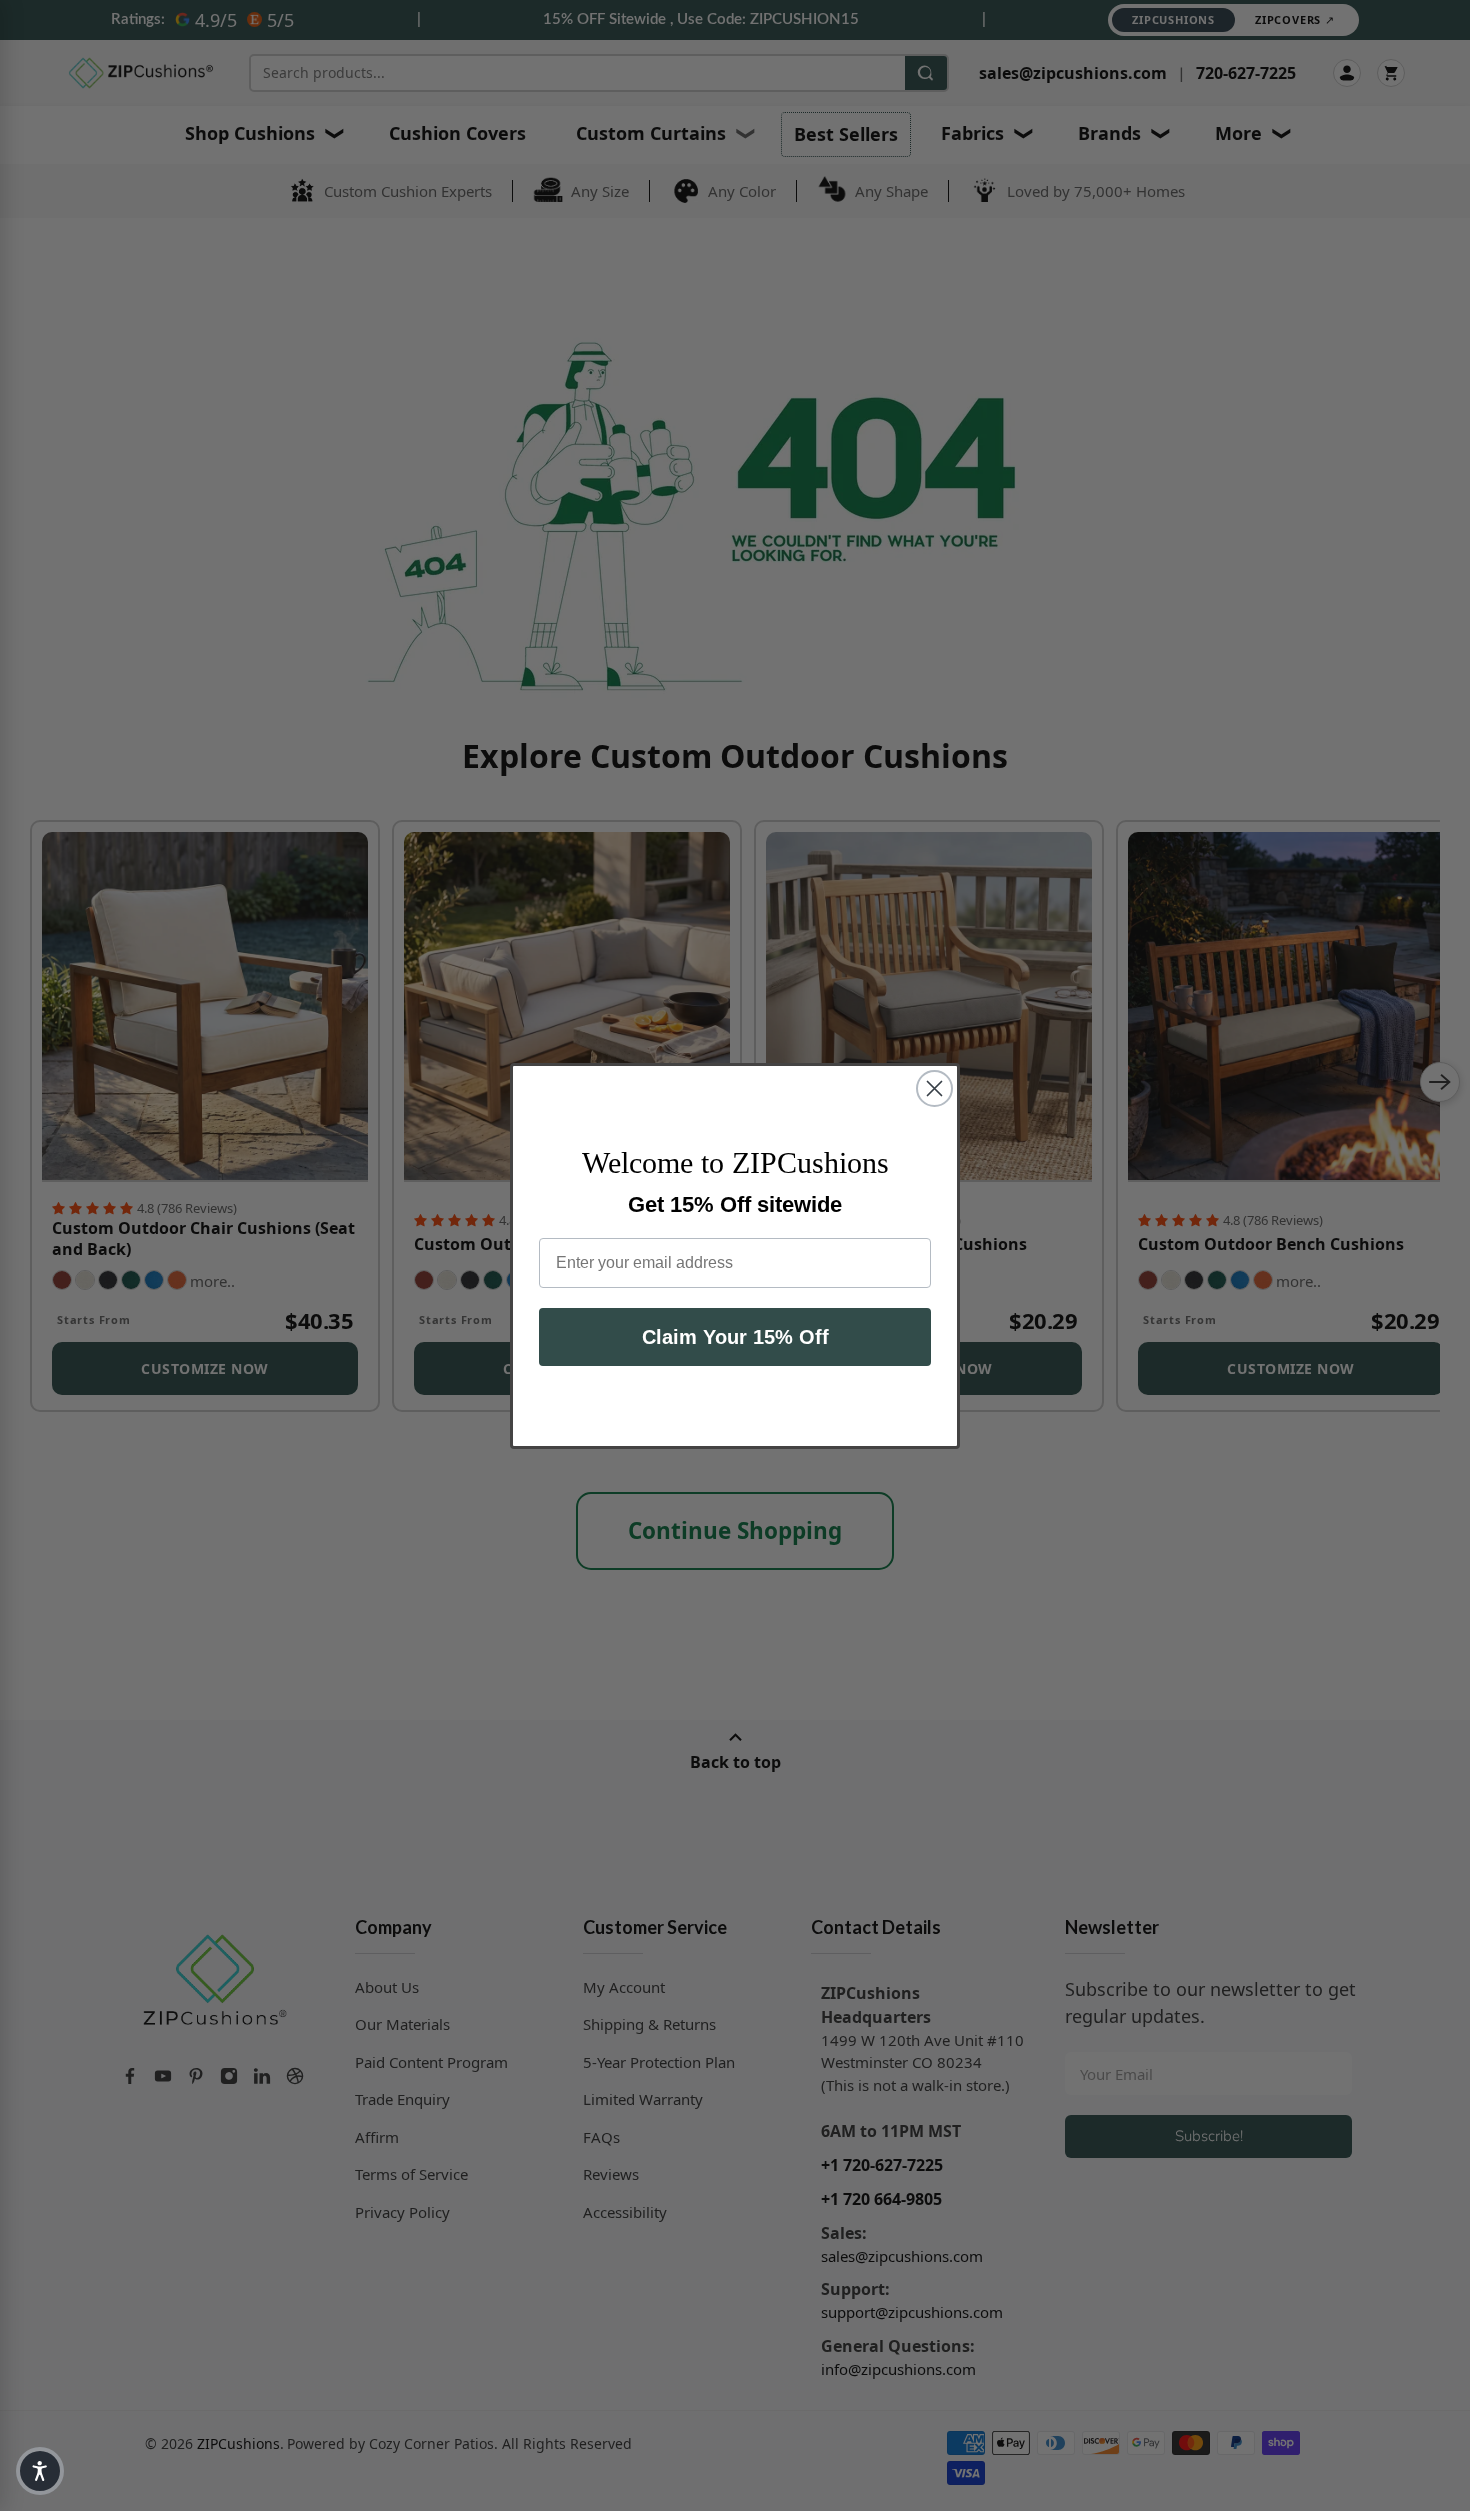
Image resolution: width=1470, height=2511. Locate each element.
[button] (40, 2471)
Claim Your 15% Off (735, 1337)
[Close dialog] (934, 1088)
